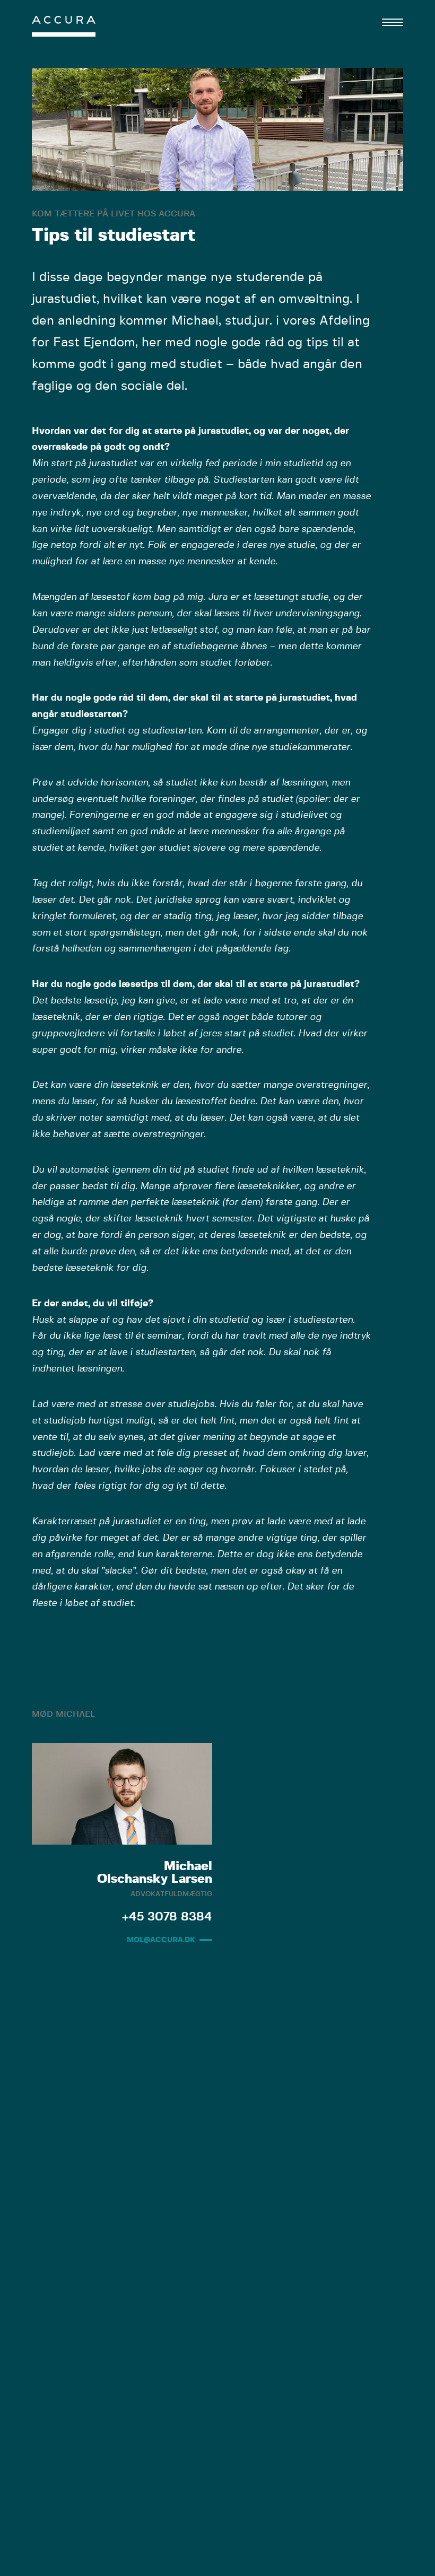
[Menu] (393, 22)
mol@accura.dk (161, 1940)
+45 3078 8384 (167, 1917)
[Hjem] (64, 29)
